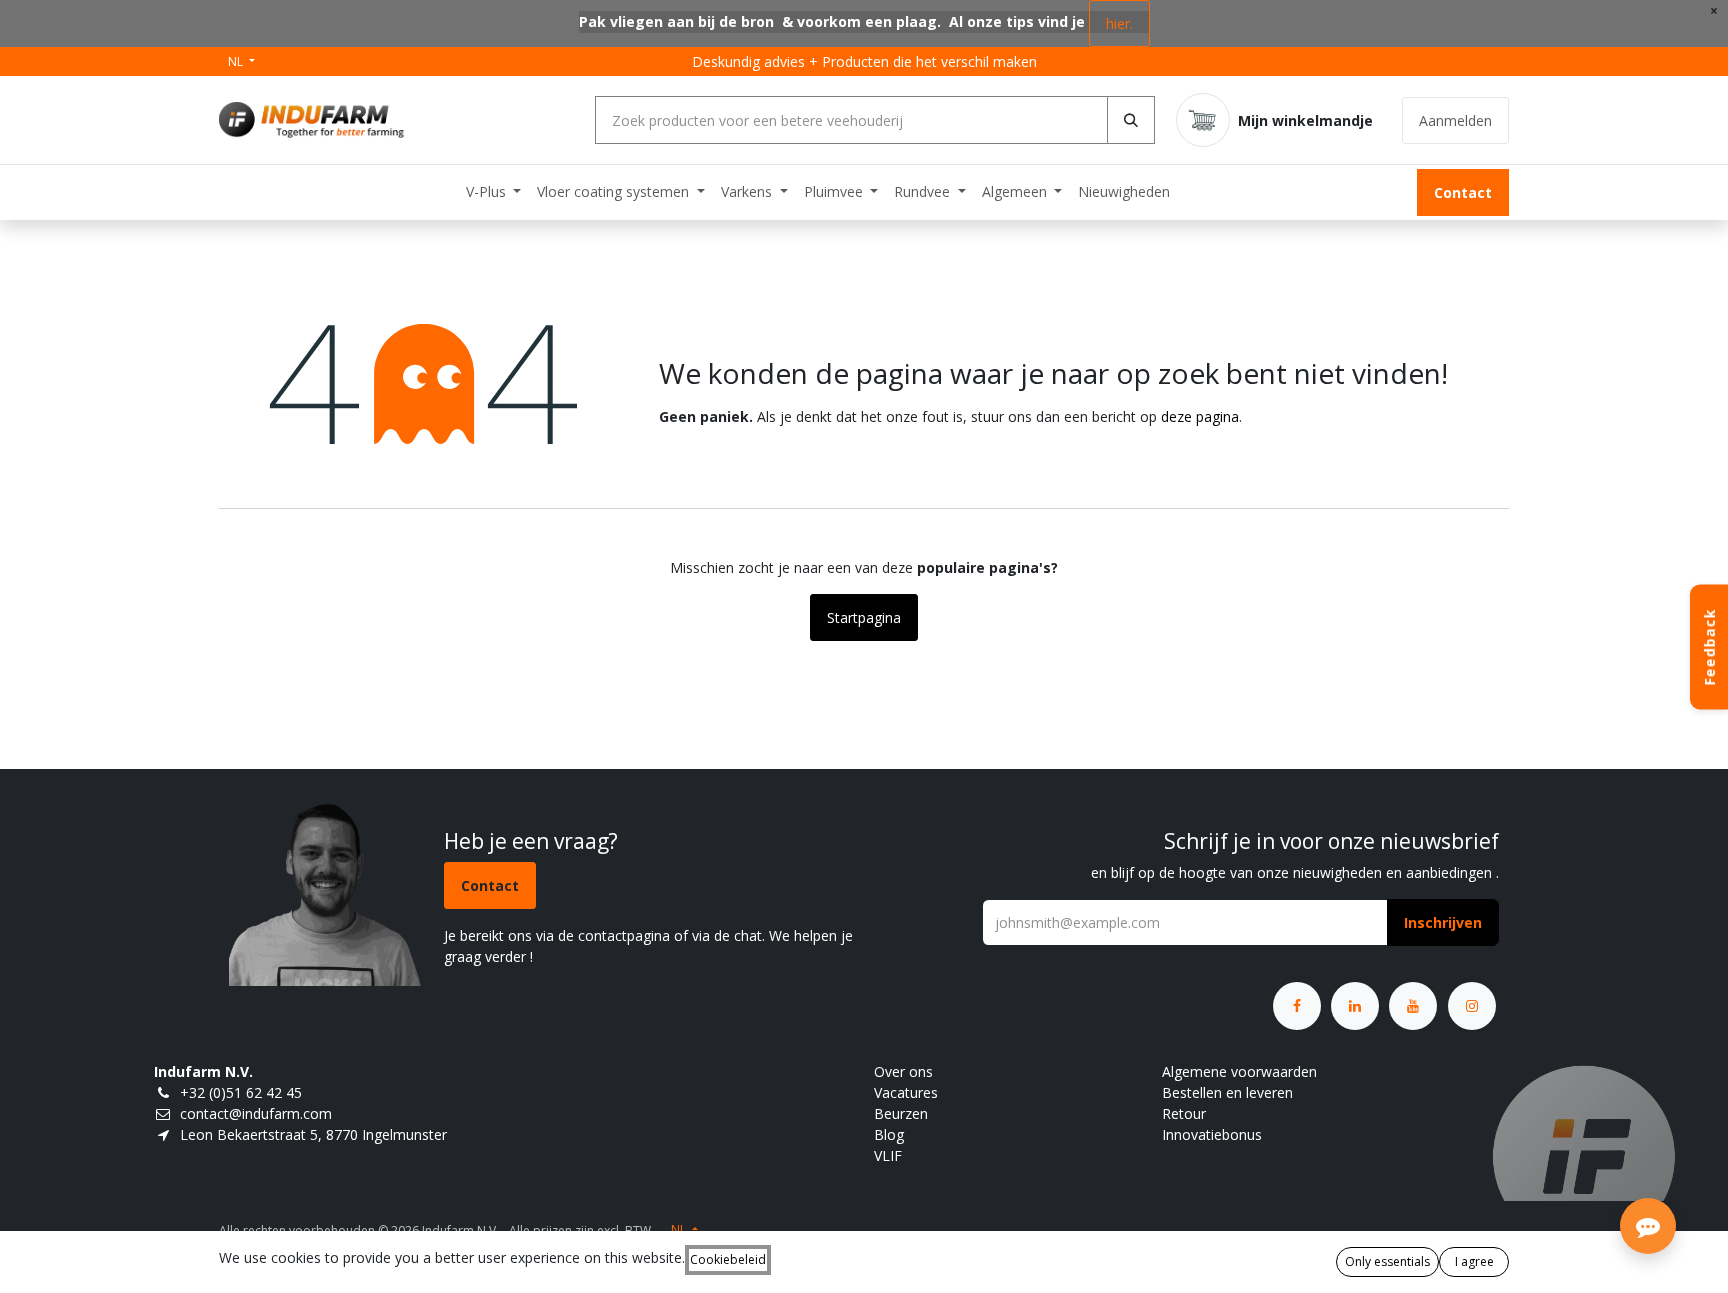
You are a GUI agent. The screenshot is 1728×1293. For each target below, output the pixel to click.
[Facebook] (1297, 1006)
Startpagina (864, 617)
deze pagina (1200, 416)
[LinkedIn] (1355, 1006)
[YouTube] (1413, 1006)
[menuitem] (494, 191)
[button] (1443, 922)
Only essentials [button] (1387, 1261)
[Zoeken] (1131, 120)
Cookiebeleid (728, 1259)
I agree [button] (1474, 1261)
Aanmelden (1455, 120)
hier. (1119, 23)
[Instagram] (1472, 1006)
